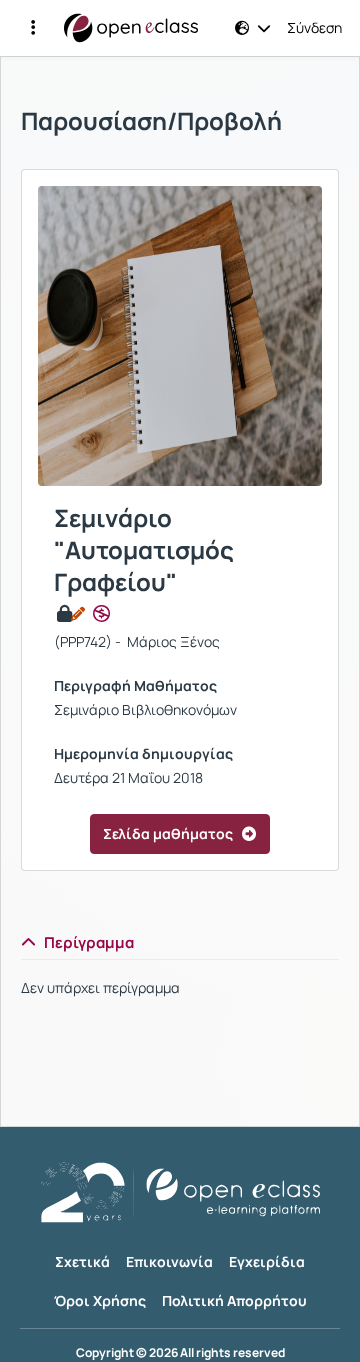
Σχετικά (82, 1261)
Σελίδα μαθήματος (168, 833)
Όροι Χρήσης (100, 1300)
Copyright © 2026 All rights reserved (180, 1353)
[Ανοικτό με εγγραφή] (69, 614)
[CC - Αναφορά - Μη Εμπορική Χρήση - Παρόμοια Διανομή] (101, 614)
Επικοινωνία (169, 1261)
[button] (33, 28)
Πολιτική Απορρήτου (234, 1300)
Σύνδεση (314, 28)
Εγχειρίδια (267, 1261)
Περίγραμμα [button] (89, 942)
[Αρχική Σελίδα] (131, 28)
